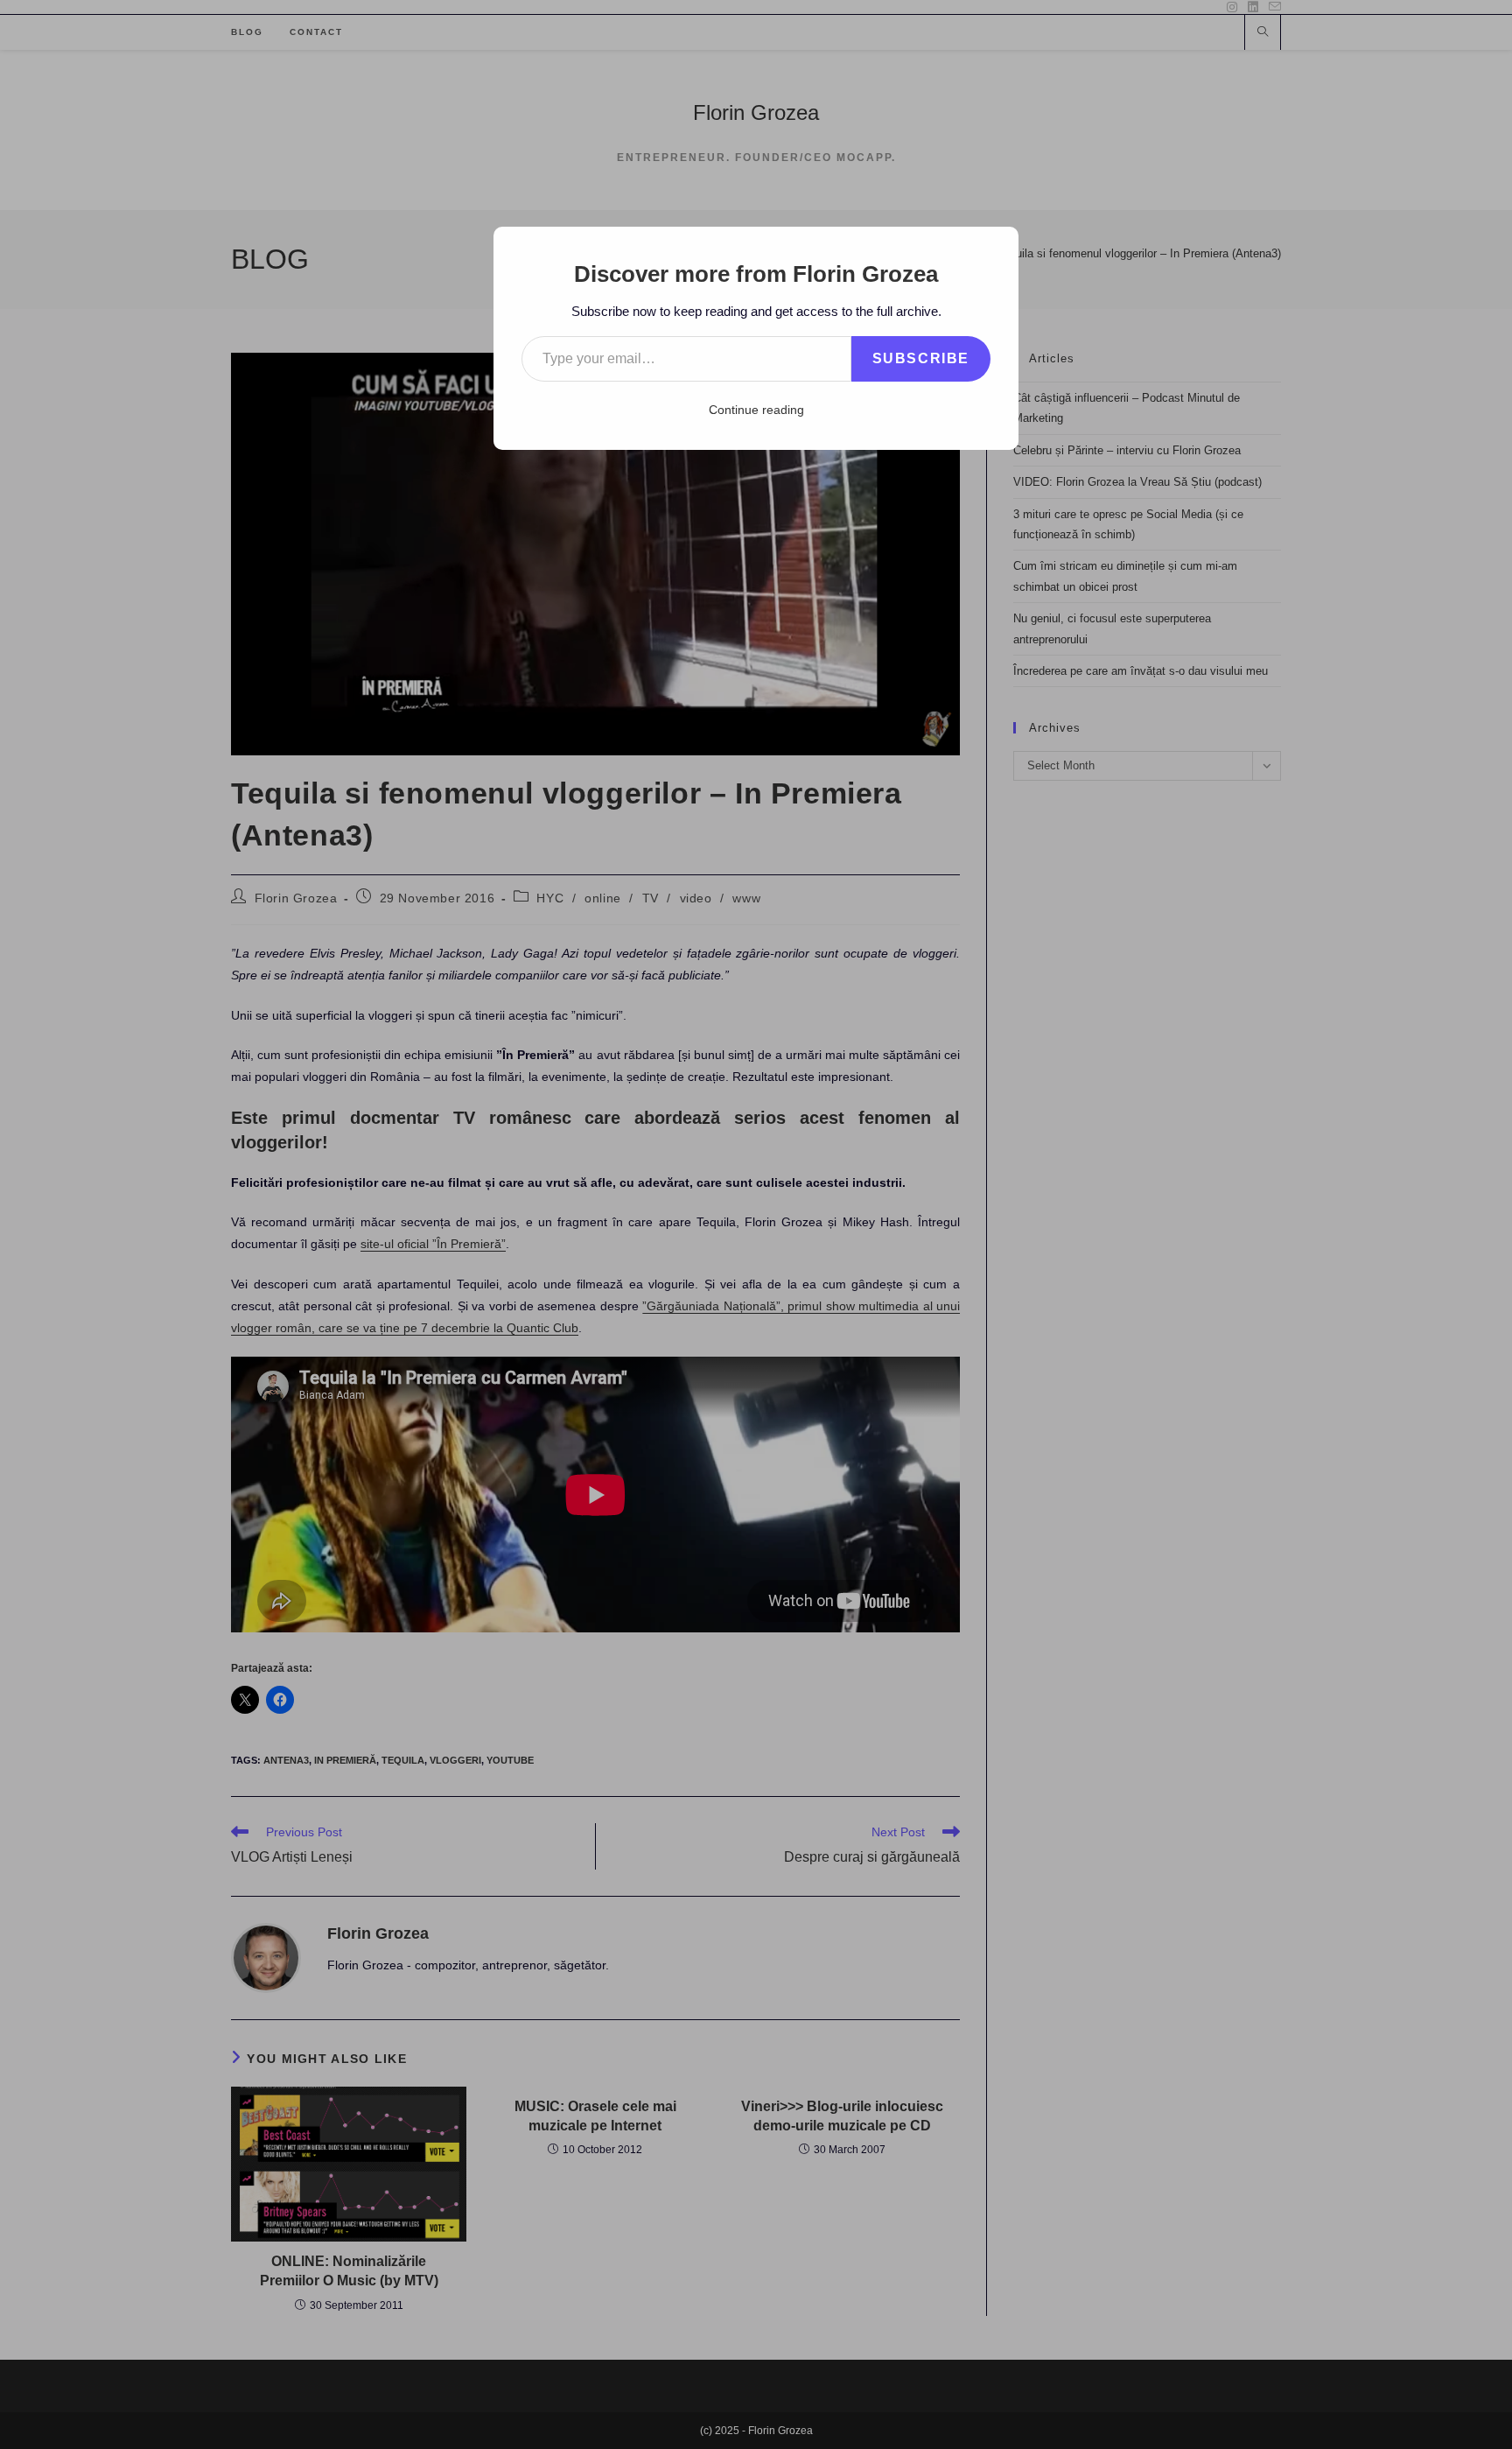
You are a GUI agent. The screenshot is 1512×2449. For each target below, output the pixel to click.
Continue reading (756, 410)
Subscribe (921, 358)
